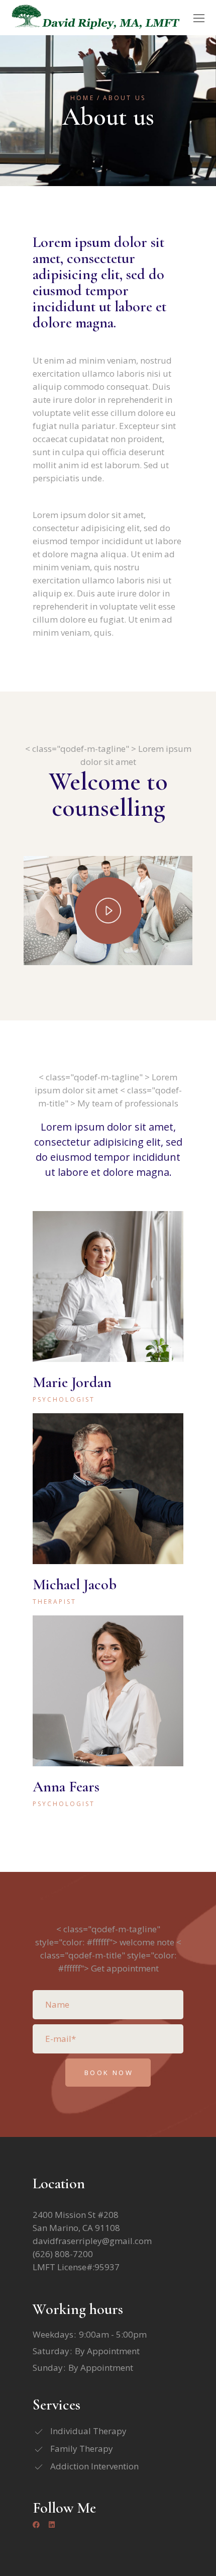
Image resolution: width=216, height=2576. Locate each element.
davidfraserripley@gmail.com (92, 2241)
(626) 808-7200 (63, 2254)
